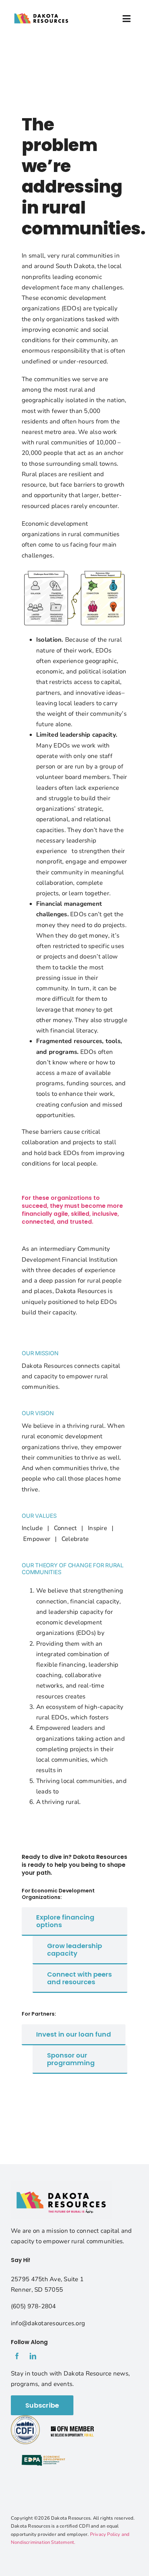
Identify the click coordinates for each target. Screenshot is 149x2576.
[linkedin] (33, 2356)
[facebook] (17, 2356)
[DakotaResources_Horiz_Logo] (41, 10)
